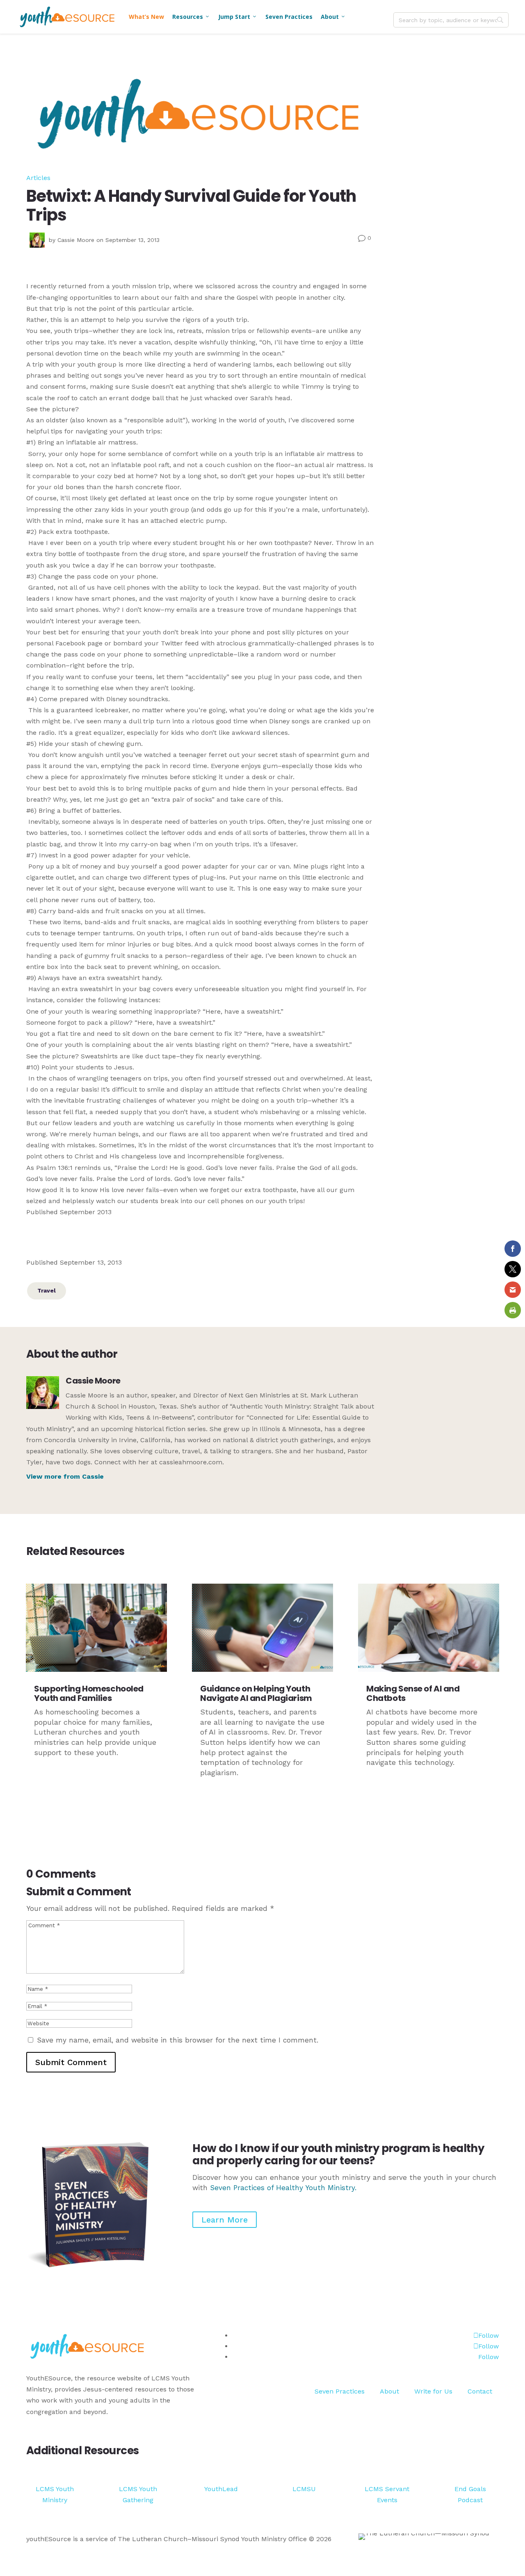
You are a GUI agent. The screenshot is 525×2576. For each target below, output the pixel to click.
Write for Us (433, 2391)
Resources (191, 17)
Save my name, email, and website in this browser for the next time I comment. (178, 2040)
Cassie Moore (76, 240)
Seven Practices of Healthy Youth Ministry (282, 2188)
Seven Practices (289, 17)
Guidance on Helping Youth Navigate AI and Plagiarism (256, 1693)
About (333, 17)
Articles (38, 178)
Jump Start (238, 17)
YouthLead (221, 2489)
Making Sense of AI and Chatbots (413, 1693)
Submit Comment (71, 2062)
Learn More (225, 2220)
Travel (47, 1290)
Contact (480, 2391)
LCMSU (304, 2489)
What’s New (146, 17)
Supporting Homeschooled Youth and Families (89, 1693)
